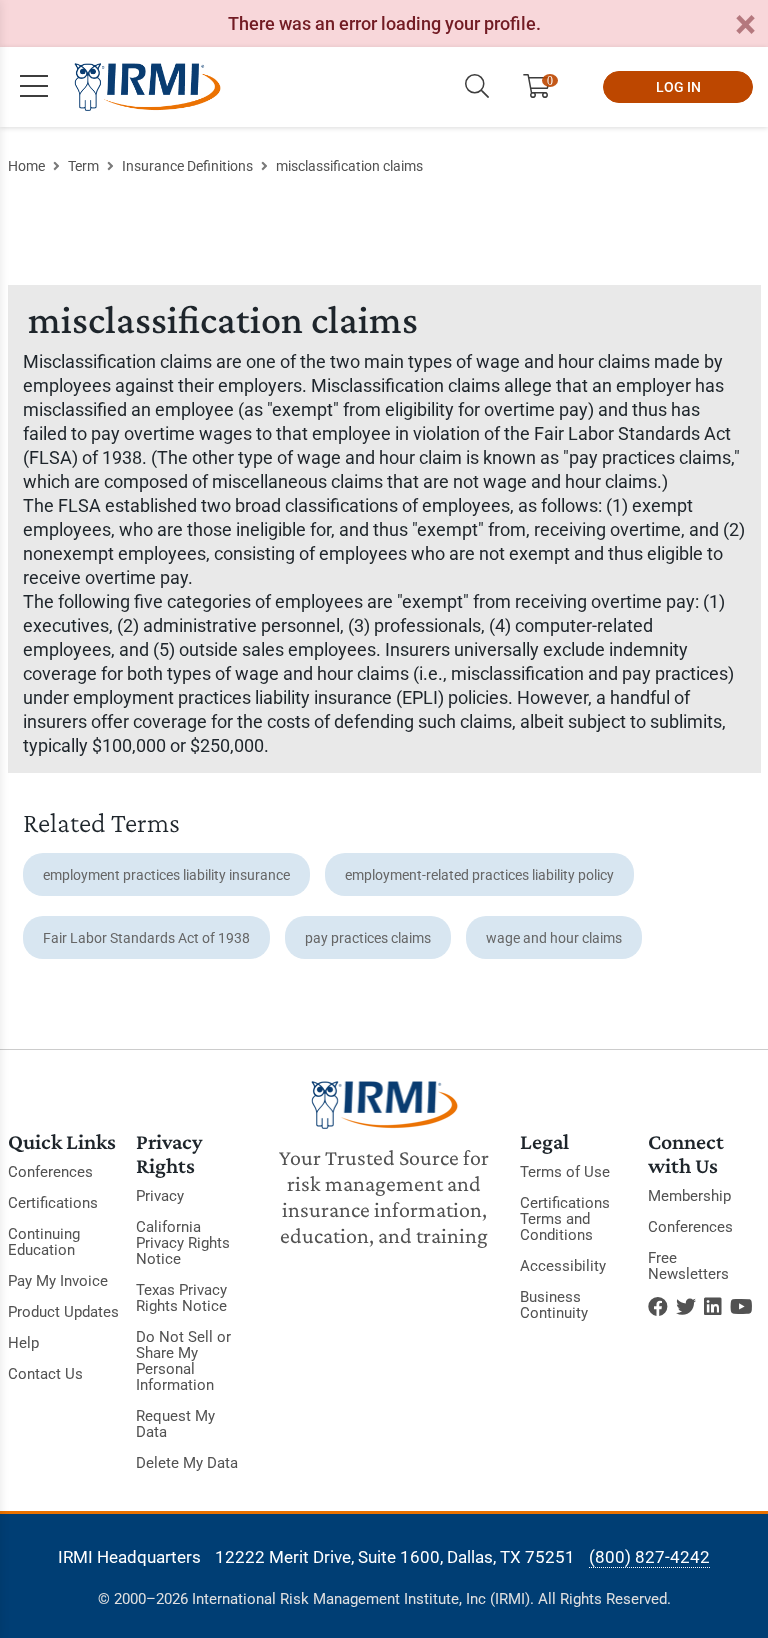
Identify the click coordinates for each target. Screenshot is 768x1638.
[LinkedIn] (713, 1307)
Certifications (53, 1203)
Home (26, 166)
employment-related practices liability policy (479, 875)
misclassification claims (349, 166)
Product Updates (63, 1312)
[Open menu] (34, 87)
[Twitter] (686, 1307)
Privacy (160, 1196)
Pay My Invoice (58, 1281)
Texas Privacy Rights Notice (181, 1298)
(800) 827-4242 (649, 1557)
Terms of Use (565, 1172)
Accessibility (563, 1266)
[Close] (745, 25)
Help (23, 1343)
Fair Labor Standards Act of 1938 (146, 938)
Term (83, 166)
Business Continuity (554, 1305)
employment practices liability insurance (166, 875)
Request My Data (175, 1424)
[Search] (477, 87)
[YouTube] (741, 1307)
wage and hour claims (554, 938)
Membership (689, 1196)
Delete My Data (187, 1463)
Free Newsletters (688, 1266)
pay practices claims (368, 938)
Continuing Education (44, 1242)
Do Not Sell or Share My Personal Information (183, 1361)
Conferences (50, 1172)
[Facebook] (658, 1307)
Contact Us (45, 1374)
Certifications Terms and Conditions (565, 1219)
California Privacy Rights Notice (183, 1243)
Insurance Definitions (187, 166)
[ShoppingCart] (544, 87)
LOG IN (678, 87)
